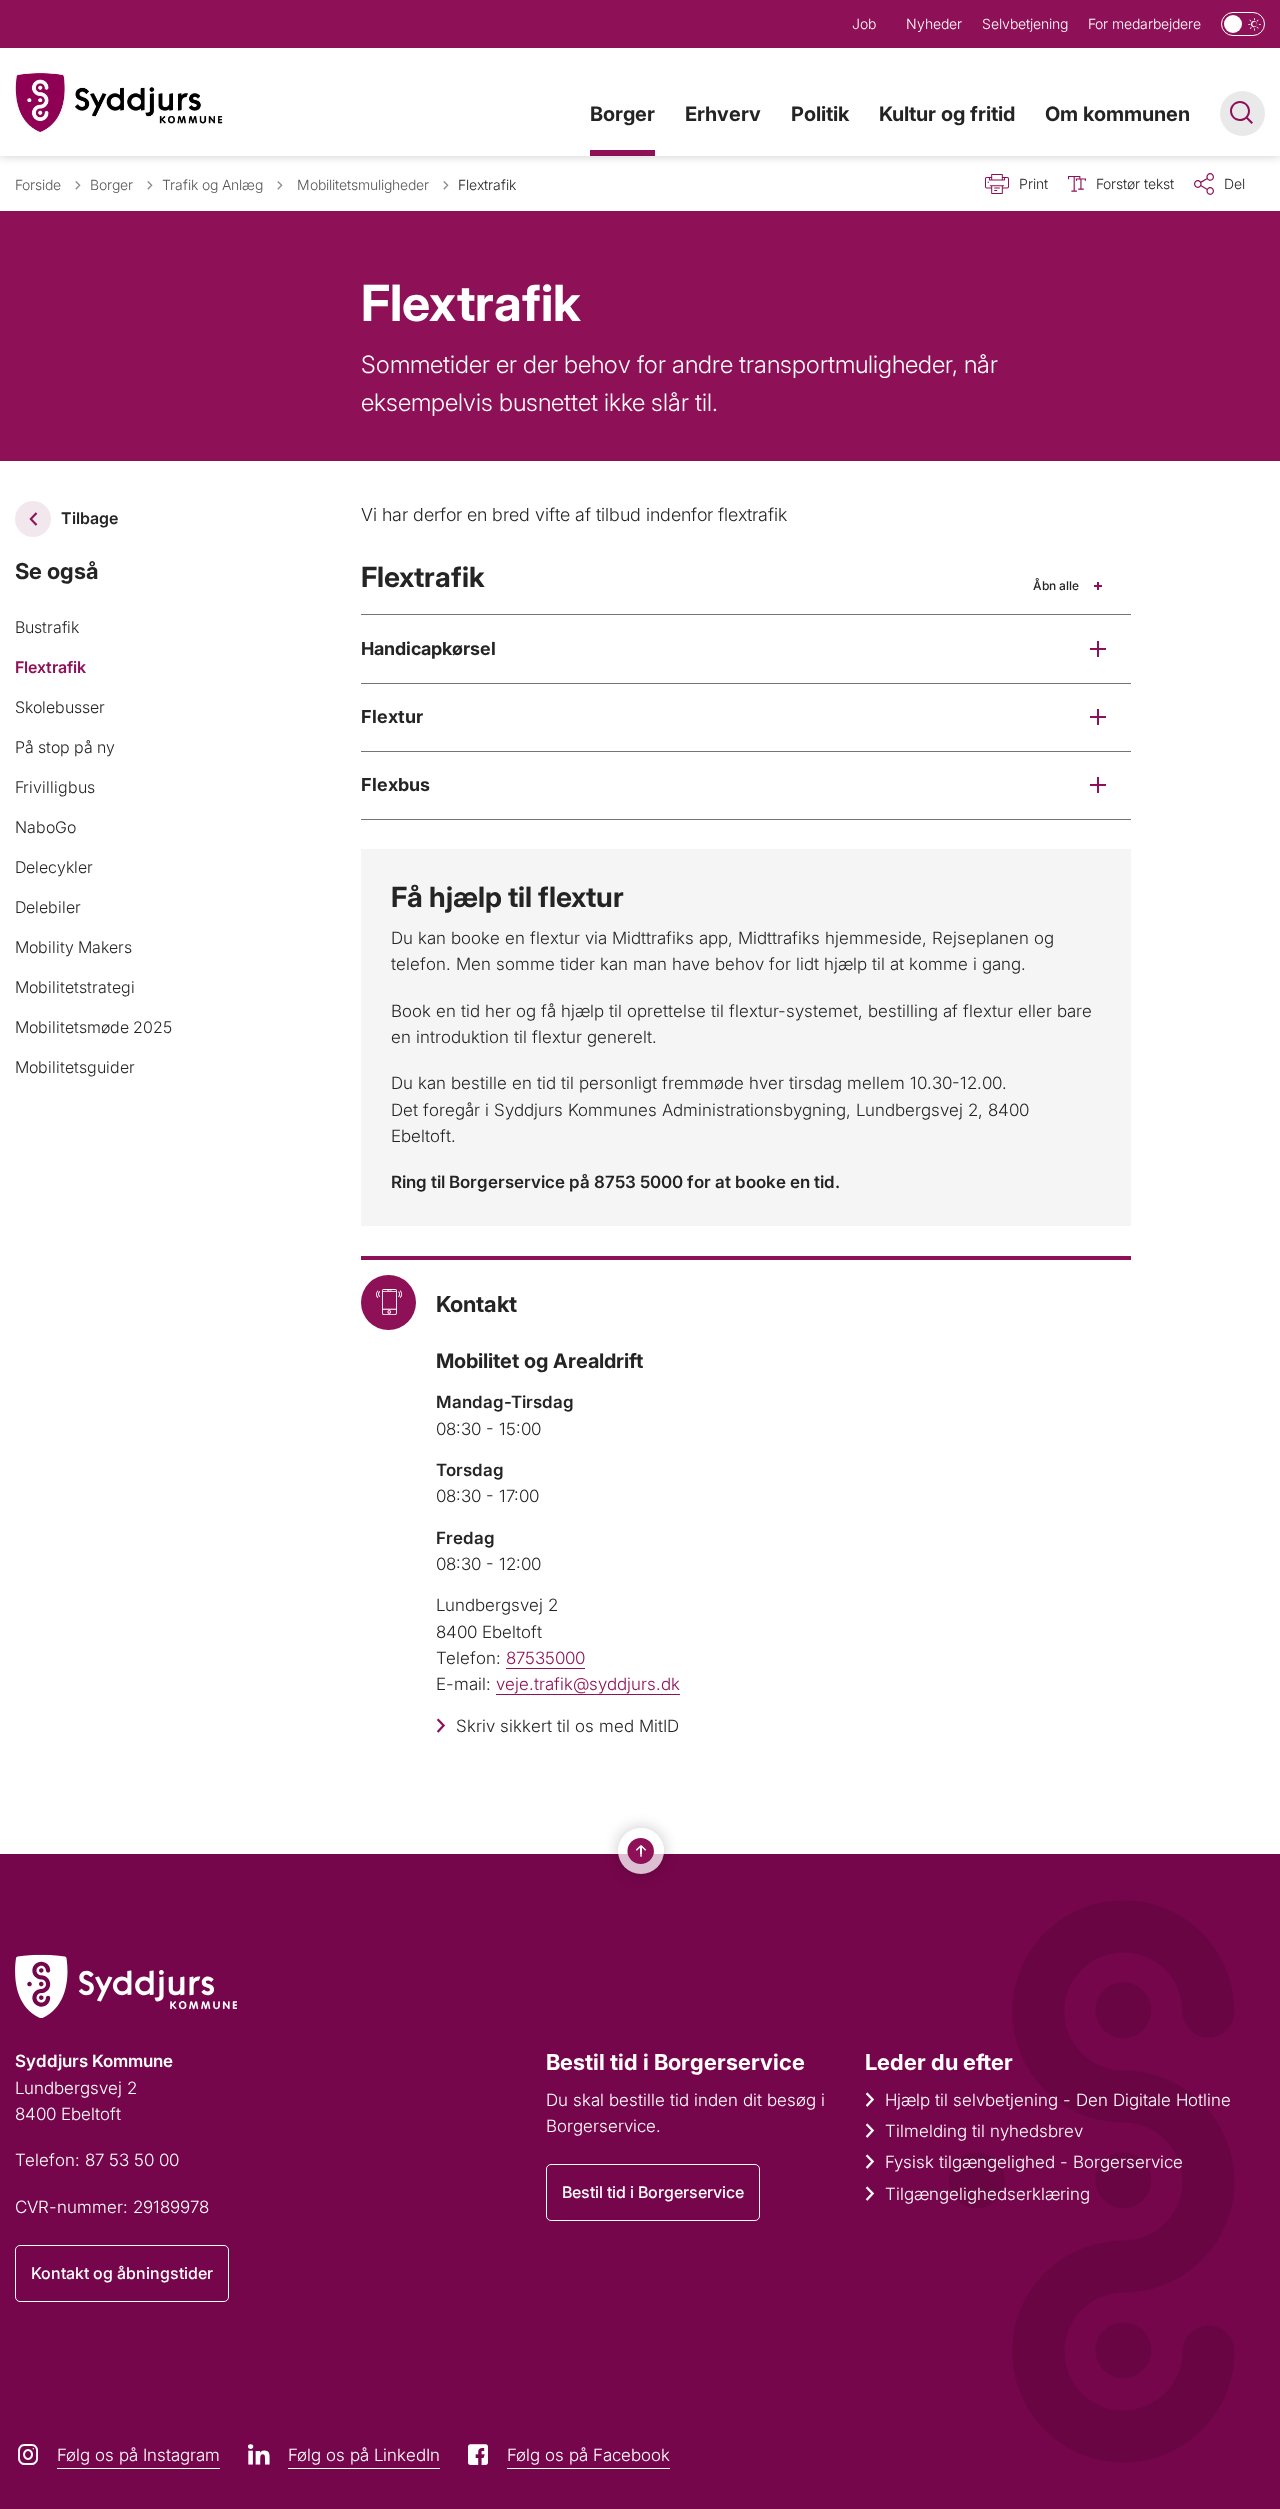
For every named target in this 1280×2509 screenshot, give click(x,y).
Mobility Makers (73, 947)
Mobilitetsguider (75, 1067)
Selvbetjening (1025, 23)
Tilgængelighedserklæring (987, 2194)
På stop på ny (65, 747)
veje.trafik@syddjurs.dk (588, 1684)
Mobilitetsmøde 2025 (93, 1027)
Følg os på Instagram (138, 2455)
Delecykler (54, 867)
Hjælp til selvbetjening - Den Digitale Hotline (1058, 2100)
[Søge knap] (1242, 113)
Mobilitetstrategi (75, 987)
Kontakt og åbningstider (122, 2273)
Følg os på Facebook (588, 2455)
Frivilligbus (55, 787)
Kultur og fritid (947, 114)
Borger (622, 114)
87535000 (545, 1658)
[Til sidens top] (641, 1851)
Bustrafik (47, 627)
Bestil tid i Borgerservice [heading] (675, 2062)
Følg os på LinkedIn (364, 2455)
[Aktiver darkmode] (1243, 24)
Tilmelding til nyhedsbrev (984, 2131)
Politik (820, 114)
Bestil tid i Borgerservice (653, 2192)
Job (864, 23)
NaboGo (45, 827)
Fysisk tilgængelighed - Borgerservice (1034, 2162)
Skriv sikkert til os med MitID (567, 1726)
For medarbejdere (1144, 23)
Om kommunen (1117, 114)
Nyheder (934, 23)
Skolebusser (60, 707)
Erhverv (723, 114)
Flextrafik (50, 667)
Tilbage (89, 518)
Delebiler (48, 907)
